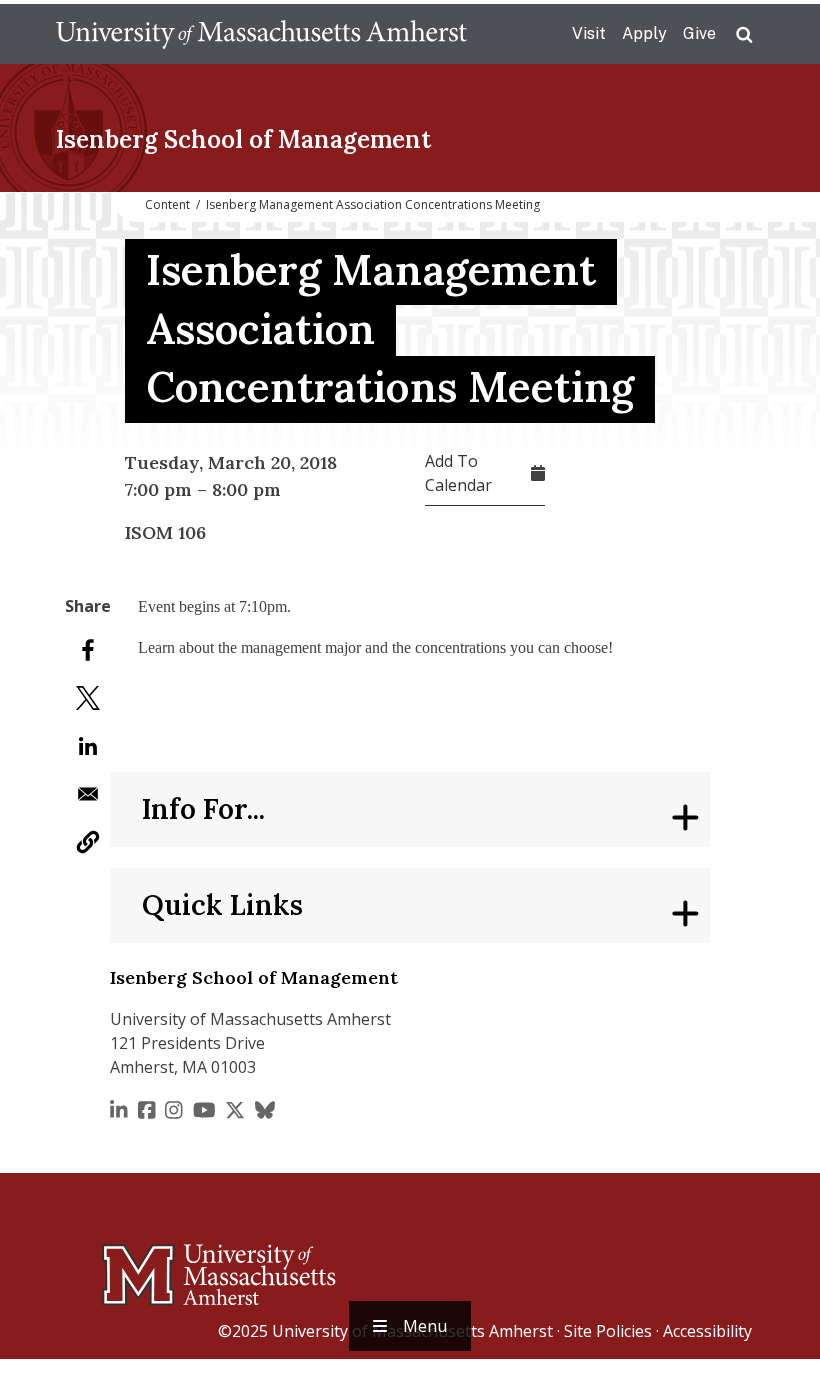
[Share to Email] (88, 794)
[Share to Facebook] (88, 650)
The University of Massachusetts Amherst (261, 34)
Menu (425, 1326)
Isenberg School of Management (243, 139)
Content (167, 204)
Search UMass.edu (744, 35)
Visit (589, 33)
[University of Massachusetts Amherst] (140, 1266)
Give (699, 33)
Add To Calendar (458, 473)
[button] (88, 842)
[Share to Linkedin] (88, 746)
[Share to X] (88, 698)
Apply (644, 33)
